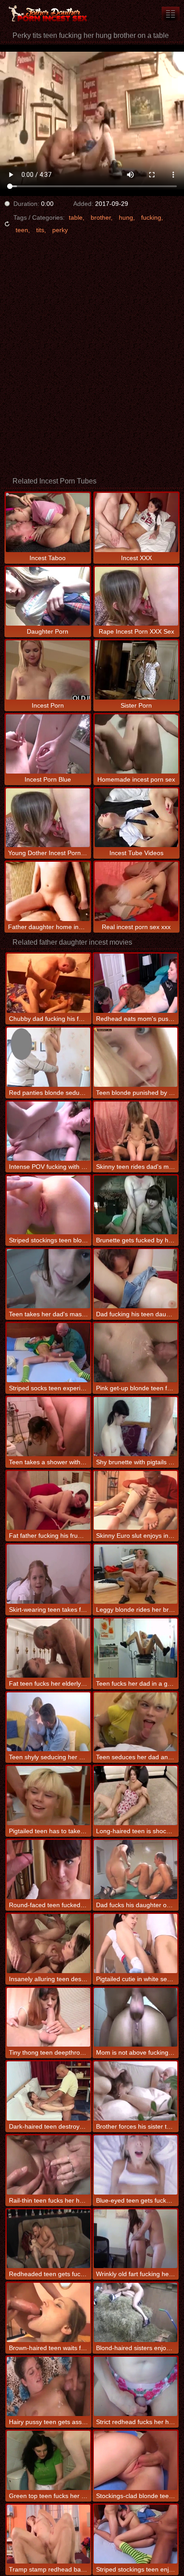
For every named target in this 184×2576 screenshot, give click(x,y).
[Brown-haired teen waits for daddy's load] (48, 2312)
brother (101, 217)
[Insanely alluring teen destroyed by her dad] (48, 1943)
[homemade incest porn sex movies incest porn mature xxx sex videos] (171, 14)
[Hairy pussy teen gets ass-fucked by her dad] (48, 2386)
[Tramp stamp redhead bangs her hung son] (48, 2534)
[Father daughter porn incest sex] (54, 13)
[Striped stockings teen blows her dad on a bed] (48, 1205)
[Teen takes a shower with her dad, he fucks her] (48, 1427)
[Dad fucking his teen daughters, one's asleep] (136, 1279)
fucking (151, 217)
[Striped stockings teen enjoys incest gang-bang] (136, 2534)
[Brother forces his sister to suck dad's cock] (136, 2091)
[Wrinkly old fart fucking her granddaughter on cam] (136, 2239)
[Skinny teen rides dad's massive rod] (136, 1131)
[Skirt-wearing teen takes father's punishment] (48, 1574)
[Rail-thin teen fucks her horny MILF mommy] (48, 2165)
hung (126, 217)
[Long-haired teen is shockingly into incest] (136, 1796)
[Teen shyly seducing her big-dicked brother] (48, 1722)
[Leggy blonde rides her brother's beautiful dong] (136, 1574)
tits (40, 230)
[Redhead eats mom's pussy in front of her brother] (136, 983)
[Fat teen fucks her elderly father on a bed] (48, 1648)
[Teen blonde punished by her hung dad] (136, 1057)
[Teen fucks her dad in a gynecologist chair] (136, 1648)
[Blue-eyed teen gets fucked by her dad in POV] (136, 2165)
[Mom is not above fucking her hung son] (136, 2017)
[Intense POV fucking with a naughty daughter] (48, 1131)
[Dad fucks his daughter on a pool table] (136, 1870)
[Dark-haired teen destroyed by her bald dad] (48, 2091)
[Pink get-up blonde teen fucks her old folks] (136, 1353)
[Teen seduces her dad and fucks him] (136, 1722)
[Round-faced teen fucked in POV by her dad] (48, 1870)
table (76, 217)
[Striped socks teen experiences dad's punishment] (48, 1353)
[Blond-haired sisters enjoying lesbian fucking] (136, 2312)
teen (22, 230)
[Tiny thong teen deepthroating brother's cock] (48, 2017)
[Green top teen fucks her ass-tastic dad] (48, 2460)
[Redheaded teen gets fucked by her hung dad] (48, 2239)
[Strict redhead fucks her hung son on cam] (136, 2386)
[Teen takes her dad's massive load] (48, 1279)
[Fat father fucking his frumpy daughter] (48, 1501)
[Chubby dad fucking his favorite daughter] (48, 983)
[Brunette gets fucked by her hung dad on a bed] (136, 1205)
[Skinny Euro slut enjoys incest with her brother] (136, 1501)
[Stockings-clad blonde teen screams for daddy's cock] (136, 2460)
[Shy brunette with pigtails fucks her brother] (136, 1427)
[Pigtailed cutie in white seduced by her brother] (136, 1943)
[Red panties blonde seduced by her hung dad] (48, 1057)
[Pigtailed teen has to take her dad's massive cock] (48, 1796)
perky (60, 230)
